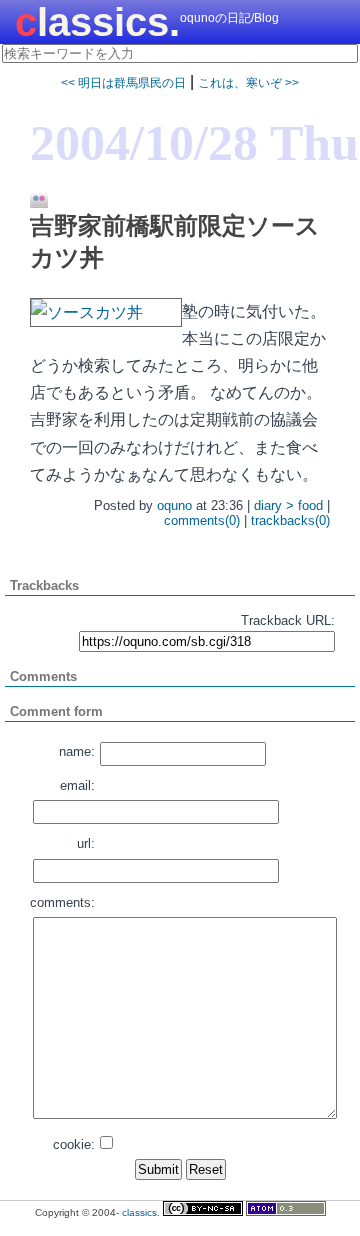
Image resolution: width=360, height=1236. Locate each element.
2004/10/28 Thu (194, 143)
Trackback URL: (288, 620)
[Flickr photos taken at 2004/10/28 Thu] (31, 200)
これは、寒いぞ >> (248, 83)
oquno (174, 505)
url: (86, 843)
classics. (97, 22)
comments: (62, 902)
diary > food (288, 505)
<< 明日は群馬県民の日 (123, 83)
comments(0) (202, 520)
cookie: (74, 1144)
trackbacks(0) (290, 520)
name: (77, 751)
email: (77, 785)
